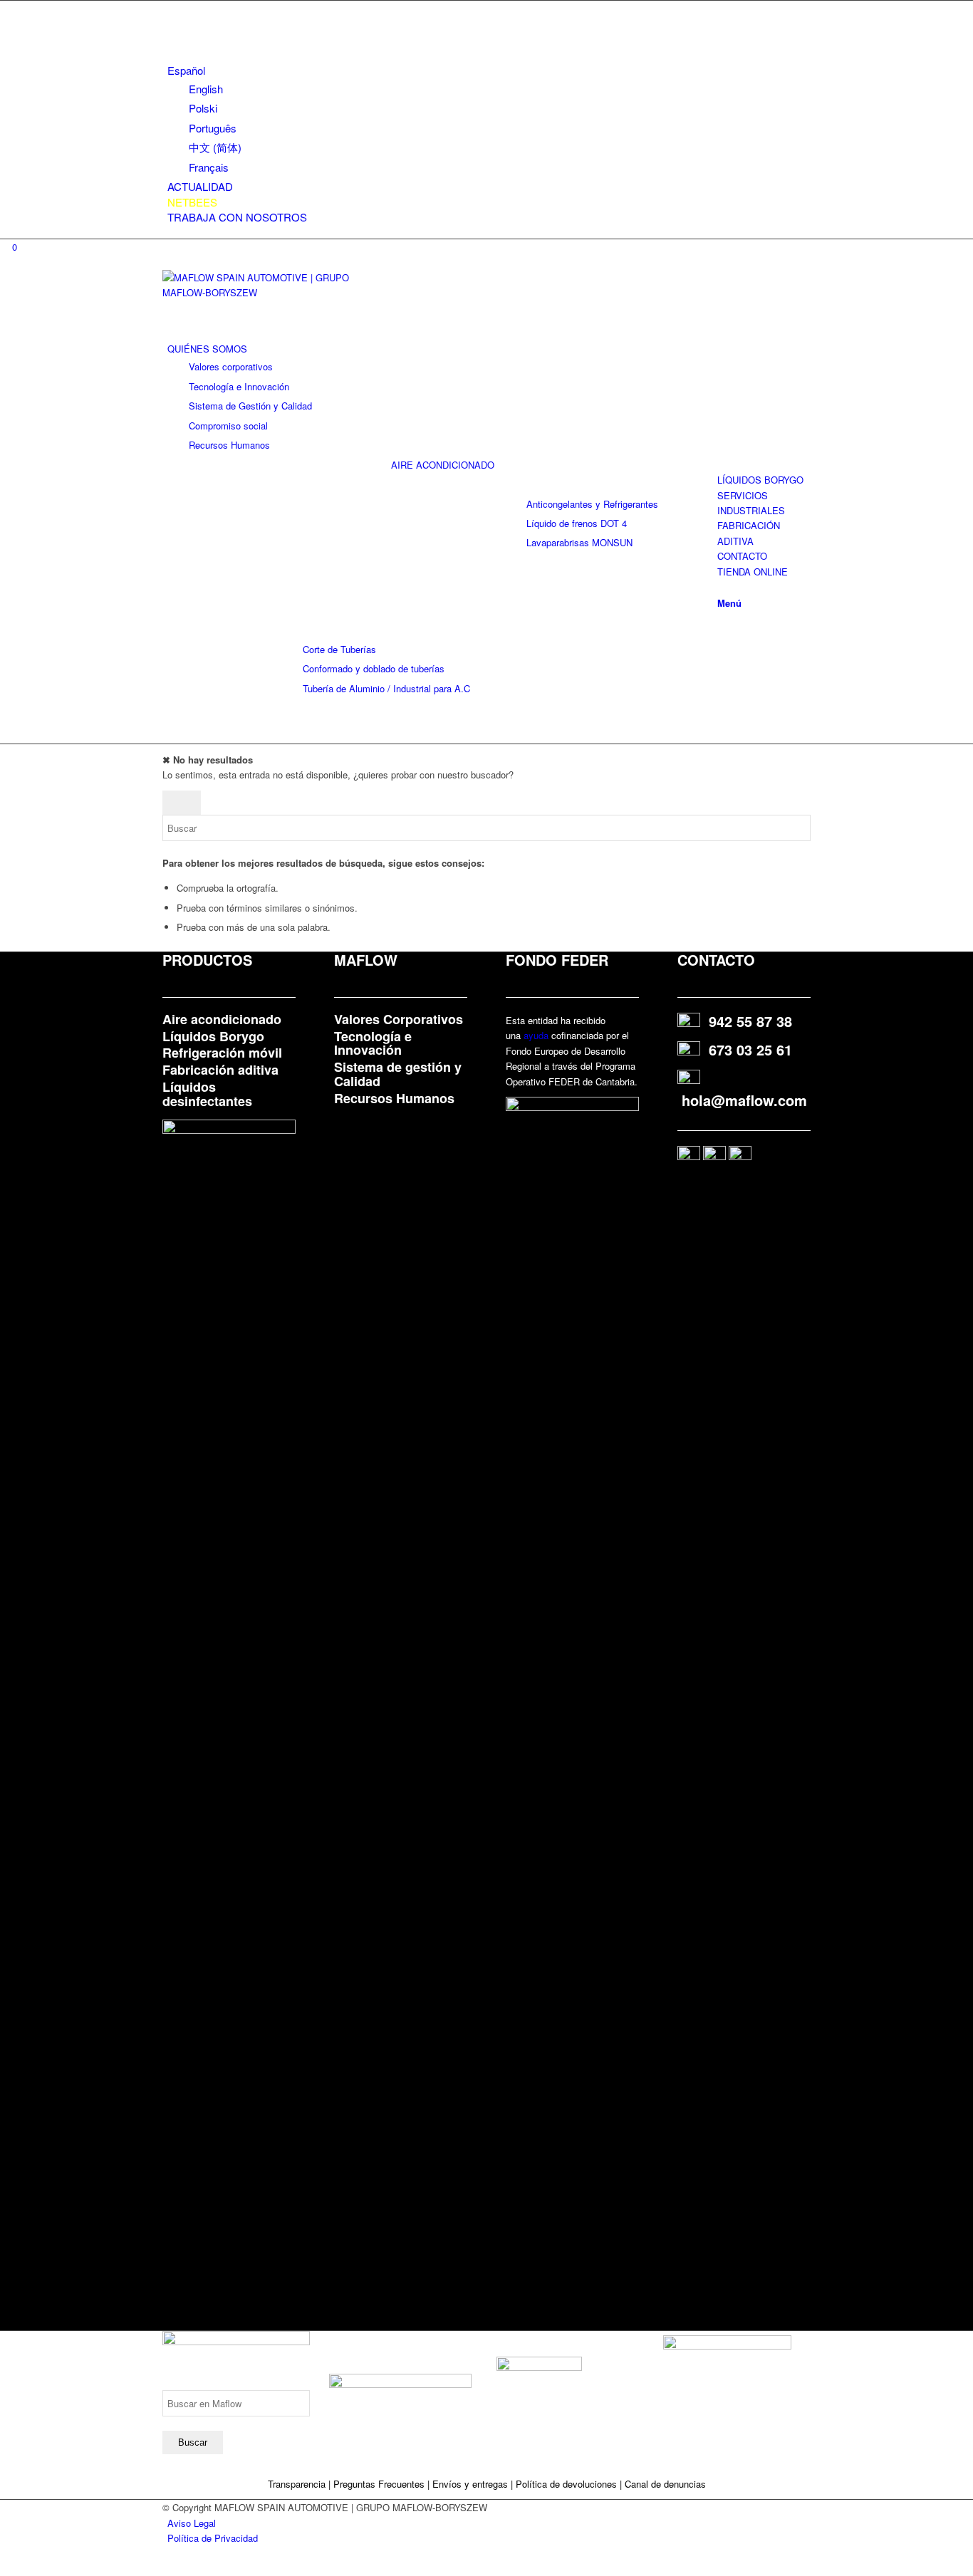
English (206, 89)
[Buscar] (721, 586)
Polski (203, 108)
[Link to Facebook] (171, 40)
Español (186, 70)
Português (213, 128)
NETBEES (192, 202)
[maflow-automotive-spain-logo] (269, 292)
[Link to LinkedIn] (171, 24)
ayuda (536, 1035)
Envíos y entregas (472, 2484)
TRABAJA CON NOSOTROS (237, 217)
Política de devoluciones (566, 2484)
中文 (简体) (215, 147)
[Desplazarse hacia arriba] (4, 2568)
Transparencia (298, 2484)
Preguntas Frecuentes (379, 2484)
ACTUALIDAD (200, 186)
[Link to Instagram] (171, 8)
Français (209, 167)
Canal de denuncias (665, 2484)
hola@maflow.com (744, 1100)
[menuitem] (489, 119)
